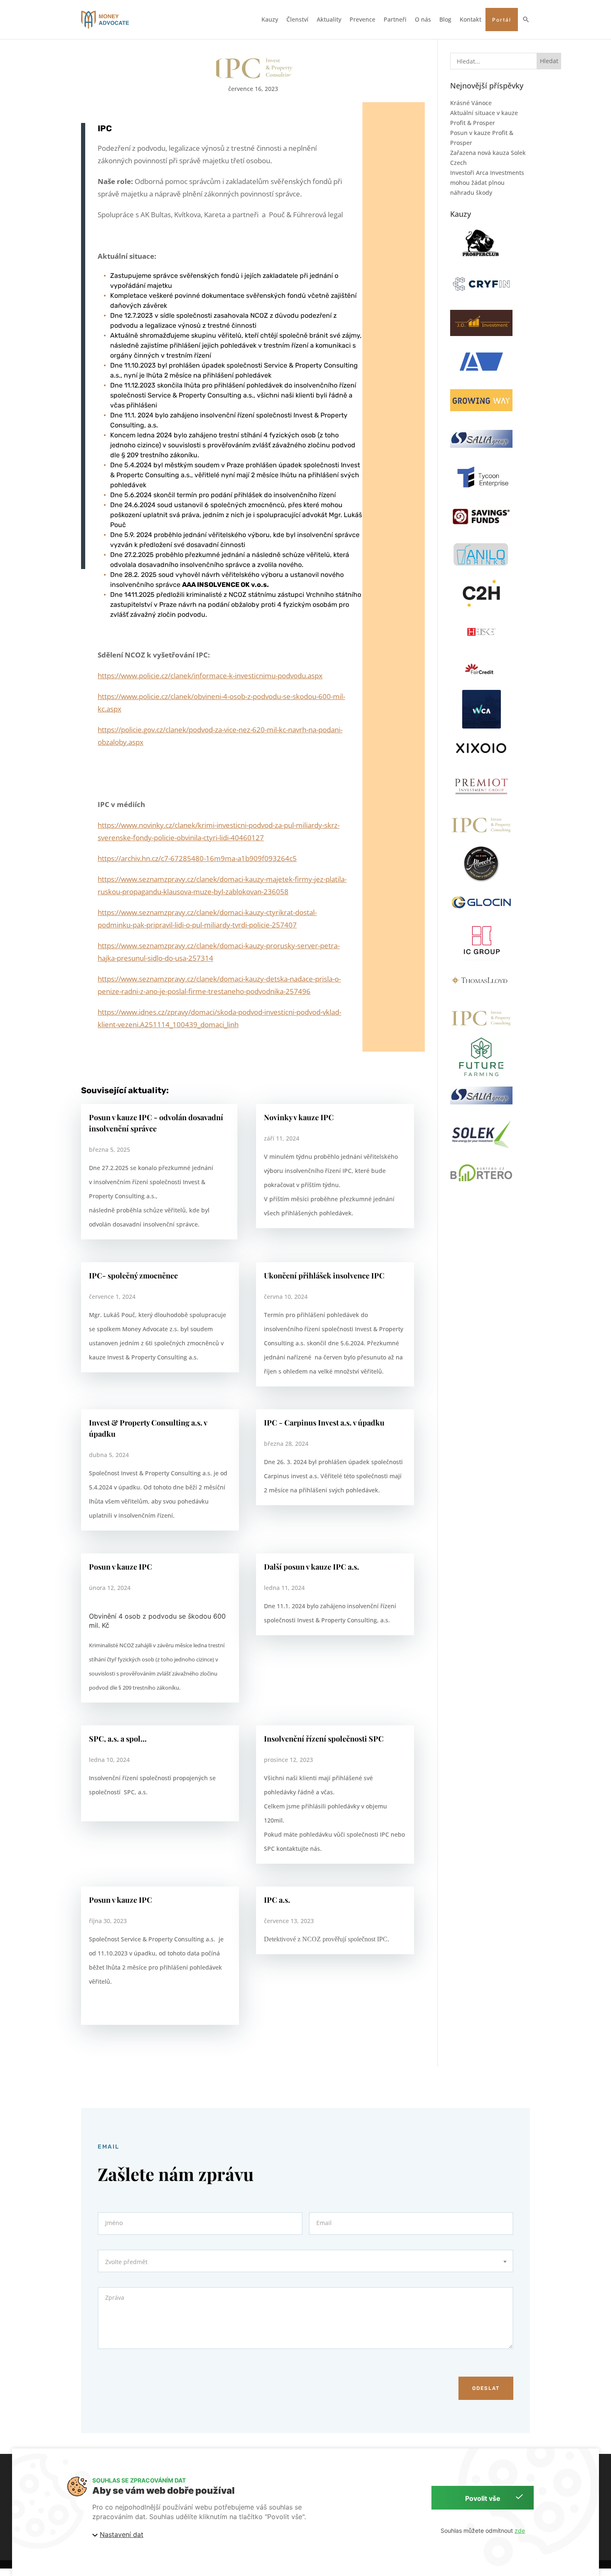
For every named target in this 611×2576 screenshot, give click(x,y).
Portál (502, 20)
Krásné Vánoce (471, 103)
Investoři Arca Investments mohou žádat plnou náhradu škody (487, 183)
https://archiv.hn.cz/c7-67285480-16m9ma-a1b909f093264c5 (197, 858)
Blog (445, 20)
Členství (297, 20)
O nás (423, 20)
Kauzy (270, 20)
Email (324, 2223)
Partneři (395, 20)
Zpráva (115, 2298)
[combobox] (305, 2261)
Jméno (114, 2223)
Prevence (362, 20)
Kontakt (471, 20)
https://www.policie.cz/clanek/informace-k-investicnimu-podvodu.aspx (210, 676)
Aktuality (329, 20)
